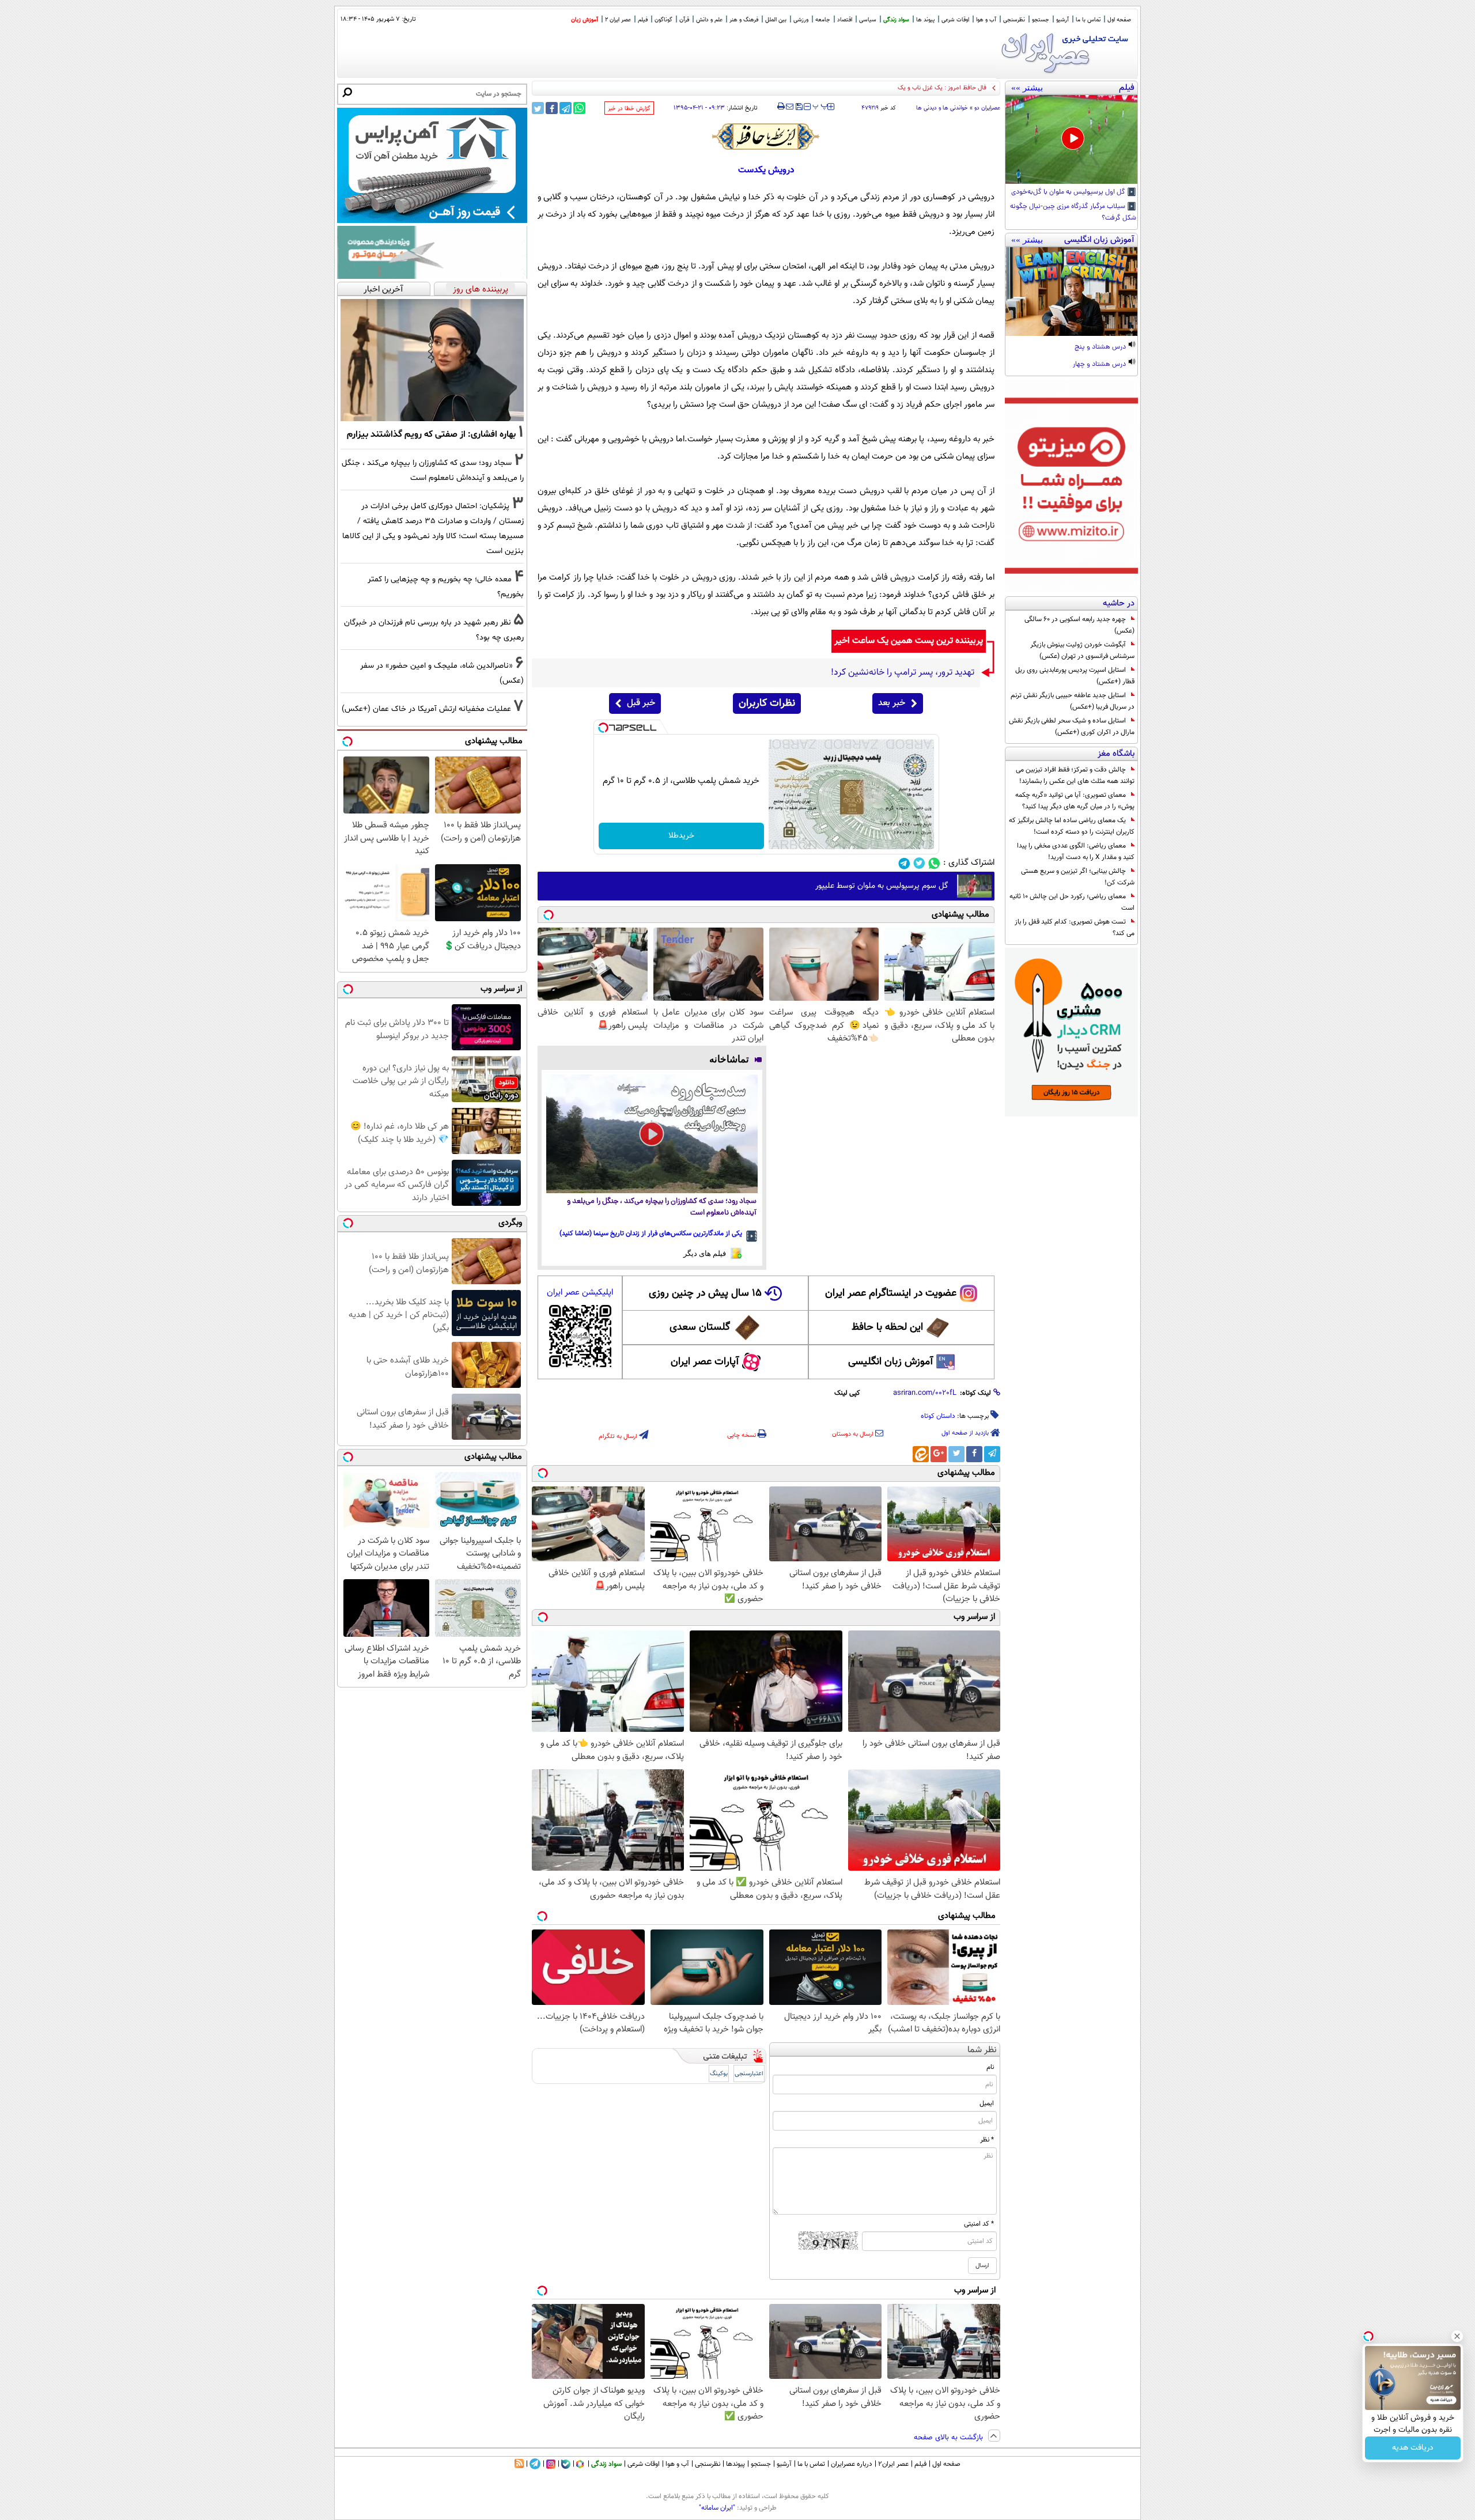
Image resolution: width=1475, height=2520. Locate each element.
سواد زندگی (896, 20)
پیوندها (735, 2464)
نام (990, 2067)
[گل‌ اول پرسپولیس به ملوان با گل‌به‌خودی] (1071, 139)
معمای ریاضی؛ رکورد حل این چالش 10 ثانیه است (1072, 902)
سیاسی (868, 20)
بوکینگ (719, 2074)
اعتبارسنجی (749, 2074)
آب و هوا (986, 20)
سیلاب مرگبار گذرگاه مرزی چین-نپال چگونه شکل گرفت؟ (1073, 213)
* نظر (987, 2140)
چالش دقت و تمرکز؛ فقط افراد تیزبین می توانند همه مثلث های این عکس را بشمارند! (1075, 775)
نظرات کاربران (767, 703)
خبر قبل (641, 703)
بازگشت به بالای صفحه (950, 2438)
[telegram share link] (566, 108)
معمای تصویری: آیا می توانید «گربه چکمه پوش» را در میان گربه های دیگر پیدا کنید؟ (1075, 801)
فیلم (643, 20)
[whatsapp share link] (579, 108)
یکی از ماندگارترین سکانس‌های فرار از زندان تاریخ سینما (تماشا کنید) (651, 1233)
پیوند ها (925, 20)
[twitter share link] (538, 108)
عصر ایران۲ (893, 2464)
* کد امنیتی (979, 2224)
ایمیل (987, 2103)
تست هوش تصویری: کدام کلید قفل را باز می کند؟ (1075, 928)
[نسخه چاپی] (781, 107)
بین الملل (776, 20)
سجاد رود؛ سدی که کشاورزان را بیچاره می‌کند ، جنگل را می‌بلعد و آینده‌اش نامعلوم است (662, 1207)
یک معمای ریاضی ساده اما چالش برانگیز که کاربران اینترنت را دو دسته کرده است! (1072, 826)
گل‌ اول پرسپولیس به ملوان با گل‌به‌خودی (1069, 192)
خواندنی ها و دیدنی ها (942, 108)
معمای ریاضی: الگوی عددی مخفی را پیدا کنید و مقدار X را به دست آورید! (1076, 852)
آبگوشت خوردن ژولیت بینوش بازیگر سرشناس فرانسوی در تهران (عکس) (1082, 650)
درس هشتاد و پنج (1101, 347)
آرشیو (1062, 20)
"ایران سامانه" (717, 2508)
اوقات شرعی (955, 20)
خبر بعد (892, 703)
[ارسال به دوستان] (790, 107)
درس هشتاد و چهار (1100, 365)
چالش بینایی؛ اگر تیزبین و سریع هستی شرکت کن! (1078, 877)
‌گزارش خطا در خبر (629, 109)
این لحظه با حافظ (887, 1327)
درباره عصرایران (852, 2464)
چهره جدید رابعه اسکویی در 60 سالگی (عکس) (1079, 625)
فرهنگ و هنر (744, 20)
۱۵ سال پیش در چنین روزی (705, 1293)
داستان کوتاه (938, 1416)
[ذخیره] (799, 107)
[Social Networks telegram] (904, 863)
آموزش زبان (585, 20)
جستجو (1041, 20)
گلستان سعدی (700, 1327)
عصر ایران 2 (618, 20)
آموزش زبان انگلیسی (891, 1362)
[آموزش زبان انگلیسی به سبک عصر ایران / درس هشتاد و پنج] (1071, 292)
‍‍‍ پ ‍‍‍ (820, 105)
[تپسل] (603, 728)
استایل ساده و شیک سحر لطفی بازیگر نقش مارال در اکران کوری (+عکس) (1072, 727)
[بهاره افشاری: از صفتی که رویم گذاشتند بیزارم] (432, 360)
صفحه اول (1119, 20)
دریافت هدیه (1413, 2448)
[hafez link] (766, 137)
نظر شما (982, 2050)
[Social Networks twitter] (919, 863)
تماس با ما (1088, 20)
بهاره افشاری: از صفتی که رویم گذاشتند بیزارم (431, 434)
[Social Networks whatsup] (934, 863)
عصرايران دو (987, 108)
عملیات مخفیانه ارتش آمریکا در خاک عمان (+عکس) (426, 709)
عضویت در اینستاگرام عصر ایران (891, 1293)
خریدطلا (681, 836)
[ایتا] (921, 1454)
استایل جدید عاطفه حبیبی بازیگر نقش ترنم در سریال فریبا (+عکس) (1073, 701)
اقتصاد (845, 20)
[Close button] (1457, 2336)
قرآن (684, 20)
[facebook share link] (552, 108)
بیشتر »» (1027, 88)
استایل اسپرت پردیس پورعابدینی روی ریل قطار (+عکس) (1075, 676)
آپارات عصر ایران (705, 1362)
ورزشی (801, 20)
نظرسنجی (1014, 20)
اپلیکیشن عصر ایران (580, 1293)
